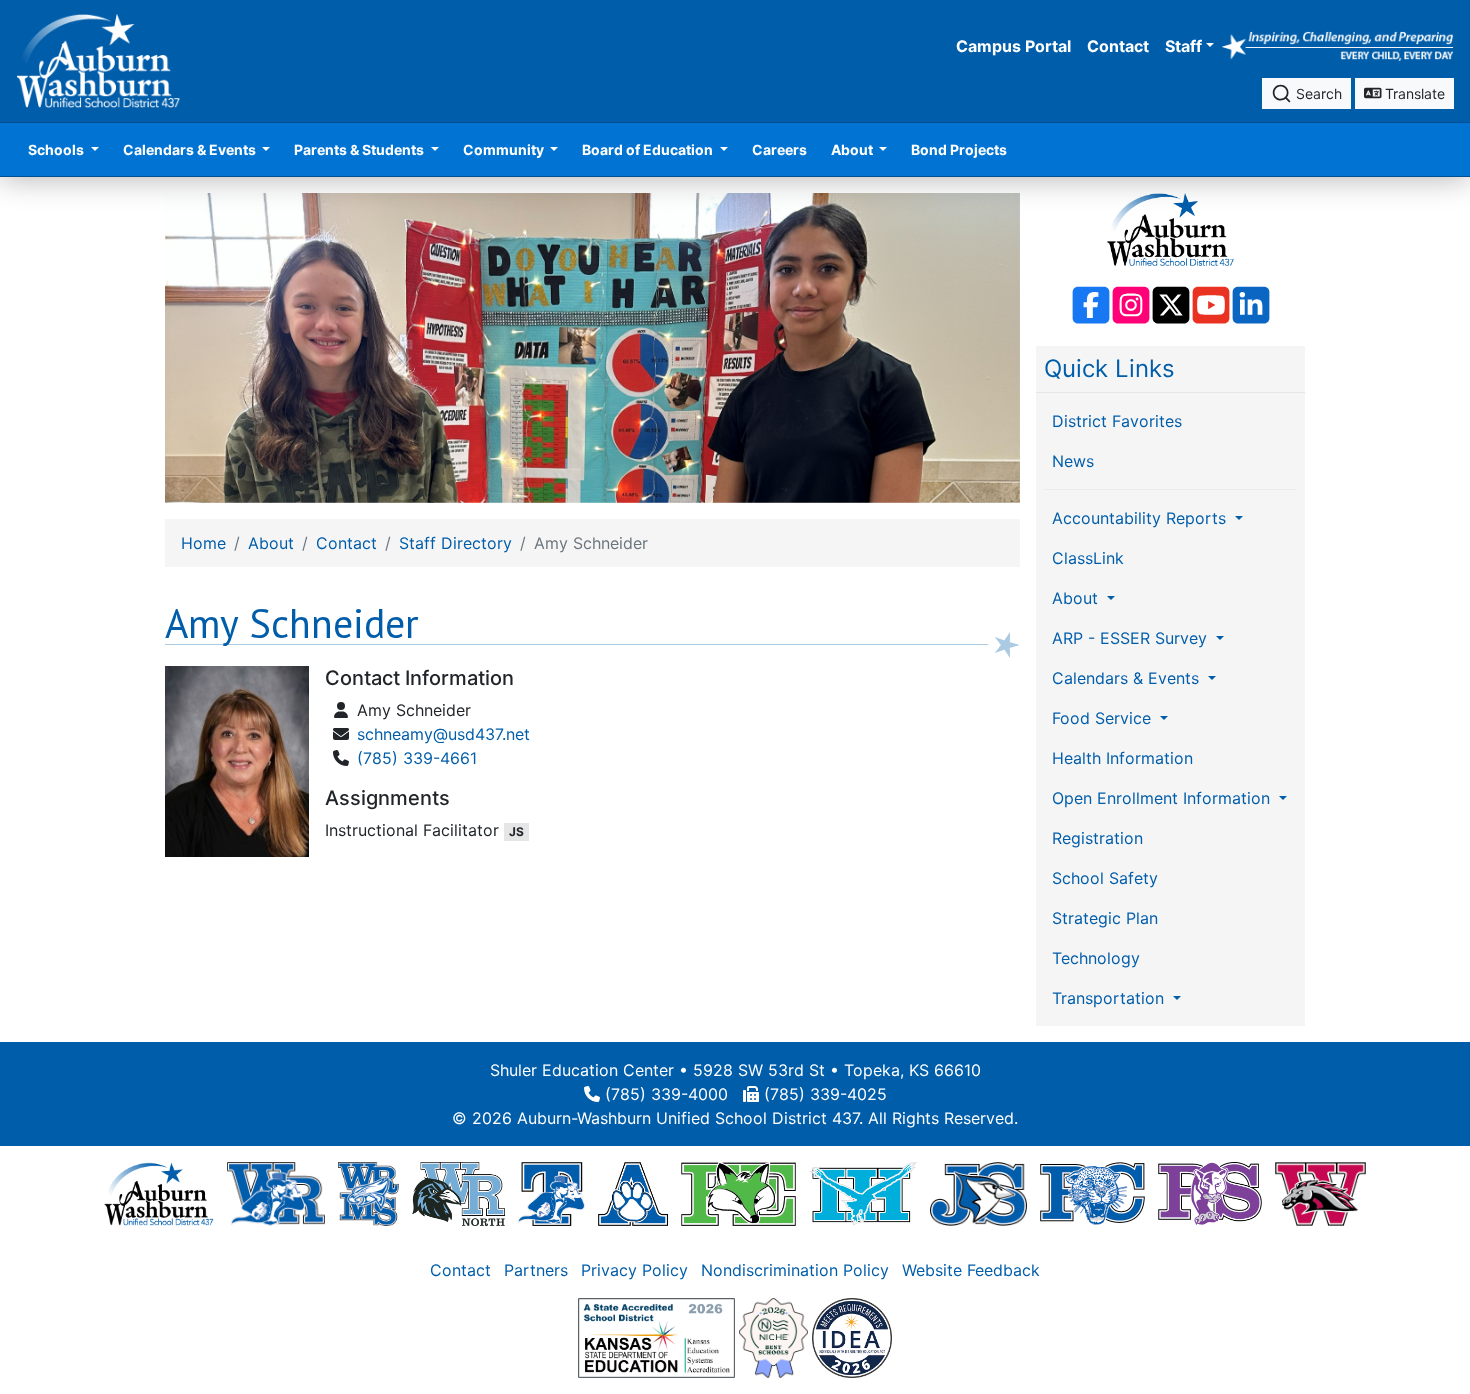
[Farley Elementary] (738, 1193)
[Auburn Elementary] (633, 1193)
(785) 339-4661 (417, 758)
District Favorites (1117, 421)
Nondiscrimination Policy (795, 1270)
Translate (1413, 93)
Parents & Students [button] (360, 149)
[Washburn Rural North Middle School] (459, 1193)
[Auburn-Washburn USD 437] (159, 1193)
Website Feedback (971, 1270)
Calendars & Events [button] (191, 149)
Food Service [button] (1104, 718)
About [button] (853, 149)
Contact (1118, 46)
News (1073, 461)
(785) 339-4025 (825, 1094)
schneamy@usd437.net (443, 734)
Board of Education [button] (649, 149)
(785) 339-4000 (666, 1094)
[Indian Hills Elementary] (863, 1193)
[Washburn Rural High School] (275, 1193)
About (271, 543)
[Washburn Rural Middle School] (368, 1193)
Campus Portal (1013, 46)
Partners (536, 1270)
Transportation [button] (1110, 998)
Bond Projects (959, 149)
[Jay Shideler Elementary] (978, 1193)
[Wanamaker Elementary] (1320, 1193)
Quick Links (1109, 368)
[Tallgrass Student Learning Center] (551, 1193)
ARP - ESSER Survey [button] (1132, 638)
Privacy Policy (634, 1270)
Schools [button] (57, 149)
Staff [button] (1183, 46)
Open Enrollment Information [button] (1163, 798)
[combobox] (1306, 93)
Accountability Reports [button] (1141, 518)
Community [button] (505, 149)
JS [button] (516, 831)
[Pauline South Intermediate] (1210, 1193)
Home (203, 543)
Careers (779, 149)
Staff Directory (455, 543)
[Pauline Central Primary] (1092, 1193)
